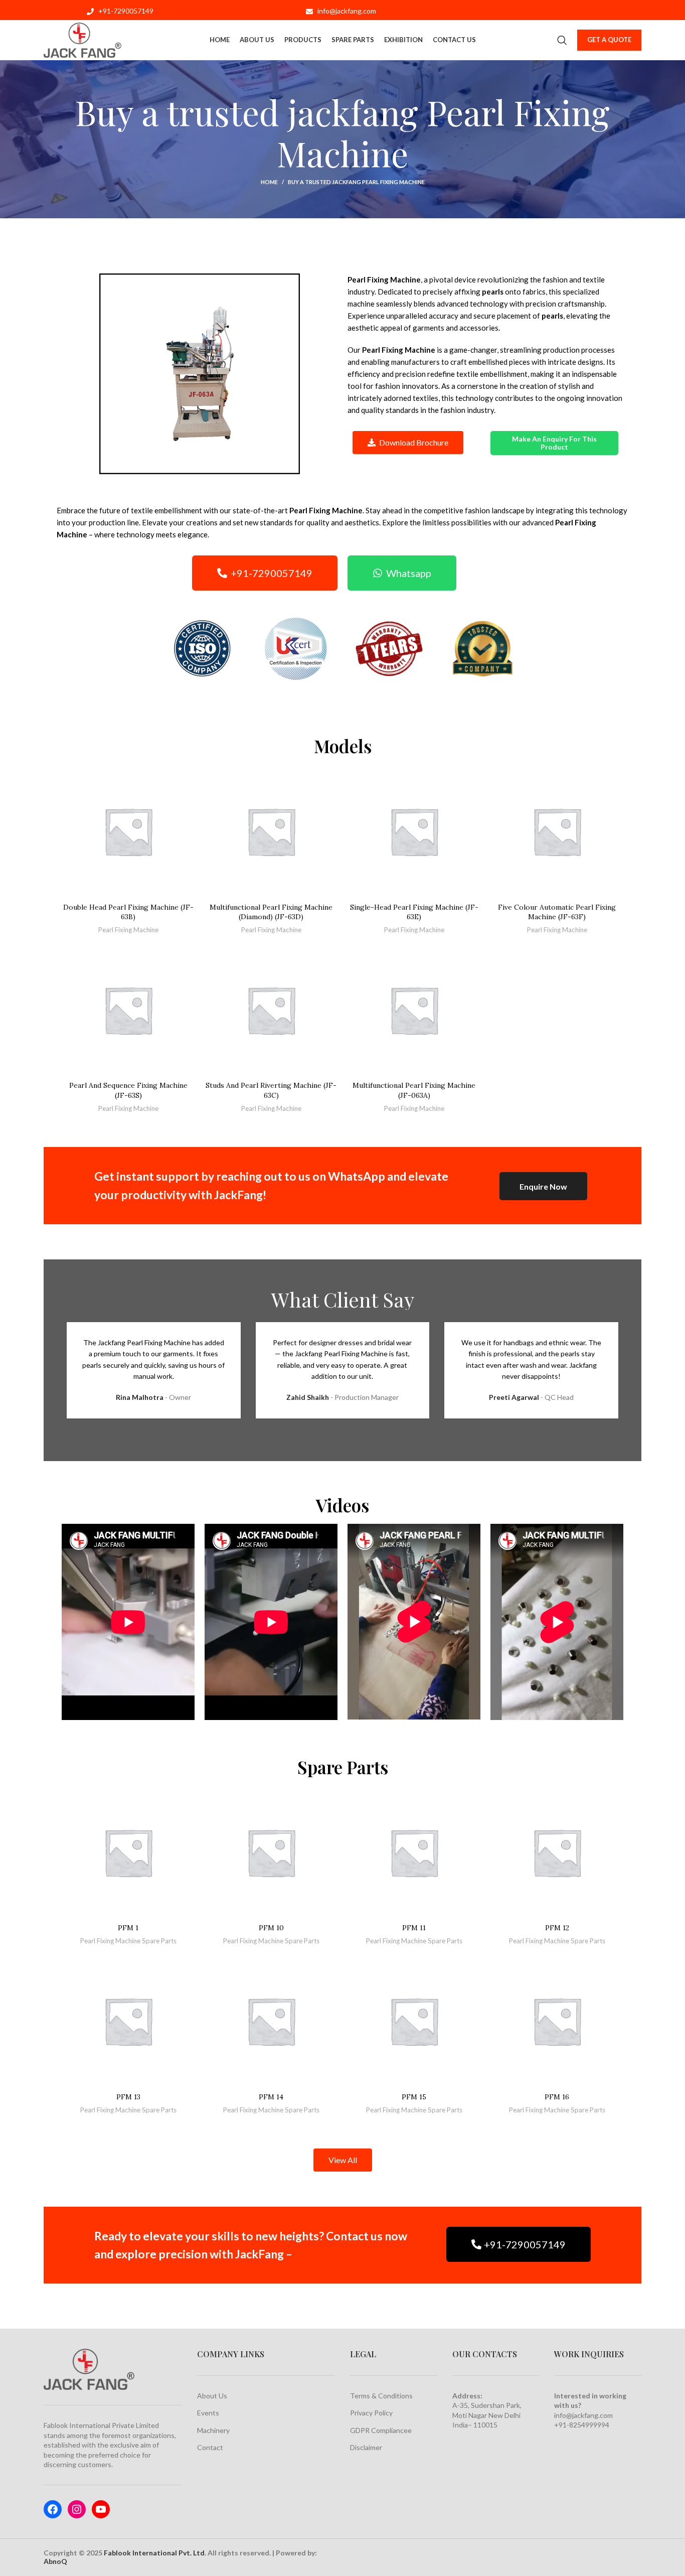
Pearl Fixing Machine (128, 930)
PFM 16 (557, 2097)
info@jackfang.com (583, 2415)
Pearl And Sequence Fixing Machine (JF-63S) (128, 1090)
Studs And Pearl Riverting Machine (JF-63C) (271, 1090)
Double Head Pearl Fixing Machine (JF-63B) (128, 912)
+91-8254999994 (582, 2425)
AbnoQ (55, 2561)
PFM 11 (414, 1928)
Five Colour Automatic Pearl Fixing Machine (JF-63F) (557, 912)
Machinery (213, 2430)
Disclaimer (366, 2447)
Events (208, 2413)
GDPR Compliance (379, 2430)
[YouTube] (101, 2509)
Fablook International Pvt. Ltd (154, 2553)
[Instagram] (77, 2509)
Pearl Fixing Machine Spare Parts (128, 1941)
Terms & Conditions (381, 2396)
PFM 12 (557, 1928)
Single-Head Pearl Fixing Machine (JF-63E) (414, 912)
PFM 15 (414, 2097)
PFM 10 (271, 1928)
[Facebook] (53, 2509)
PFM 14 (271, 2097)
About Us (212, 2396)
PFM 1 (128, 1928)
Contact (210, 2447)
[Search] (562, 40)
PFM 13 (128, 2097)
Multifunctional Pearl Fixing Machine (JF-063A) (414, 1090)
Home (269, 182)
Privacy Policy (371, 2413)
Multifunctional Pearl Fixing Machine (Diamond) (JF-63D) (271, 912)
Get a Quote (609, 40)
